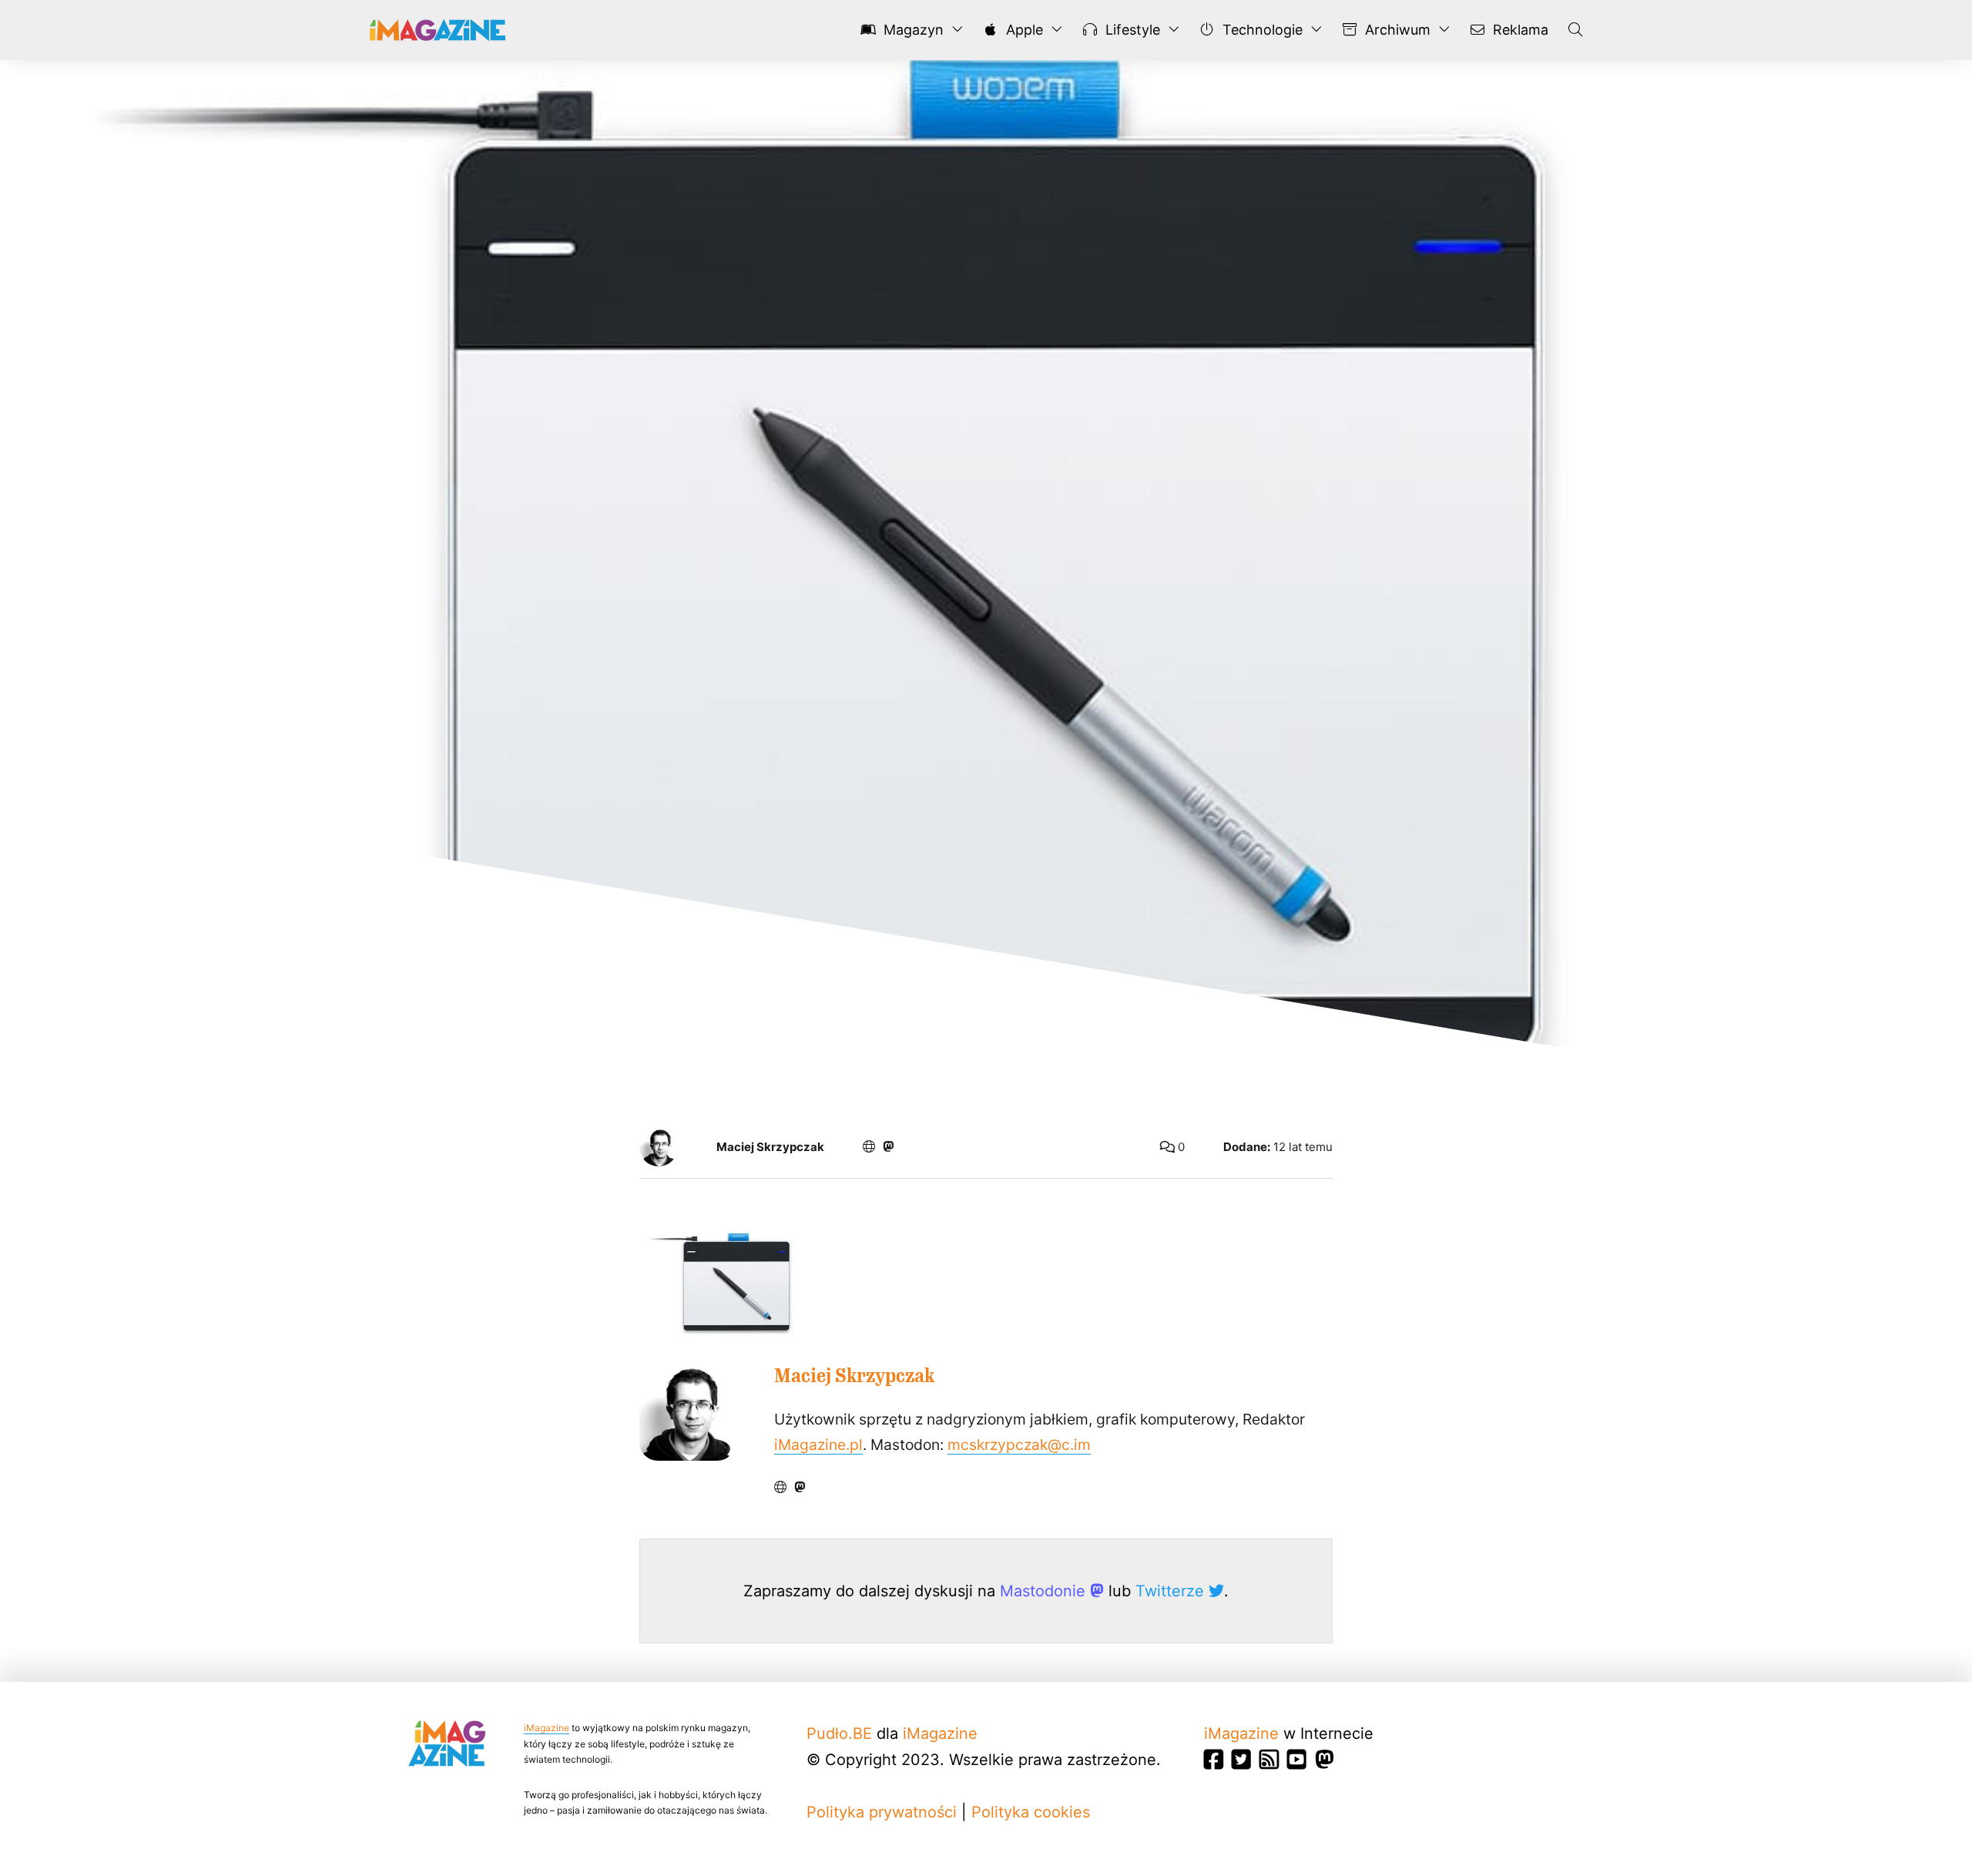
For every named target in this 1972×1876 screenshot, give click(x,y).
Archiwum (1396, 30)
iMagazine (547, 1728)
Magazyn (912, 30)
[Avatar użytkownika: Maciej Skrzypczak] (688, 1413)
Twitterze (1172, 1591)
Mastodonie (1045, 1591)
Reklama (1519, 30)
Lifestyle (1131, 30)
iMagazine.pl (818, 1445)
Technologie (1261, 30)
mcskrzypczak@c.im (1019, 1445)
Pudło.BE (839, 1733)
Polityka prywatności (882, 1812)
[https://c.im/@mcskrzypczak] (888, 1146)
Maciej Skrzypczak (770, 1147)
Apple (1023, 30)
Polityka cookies (1031, 1812)
